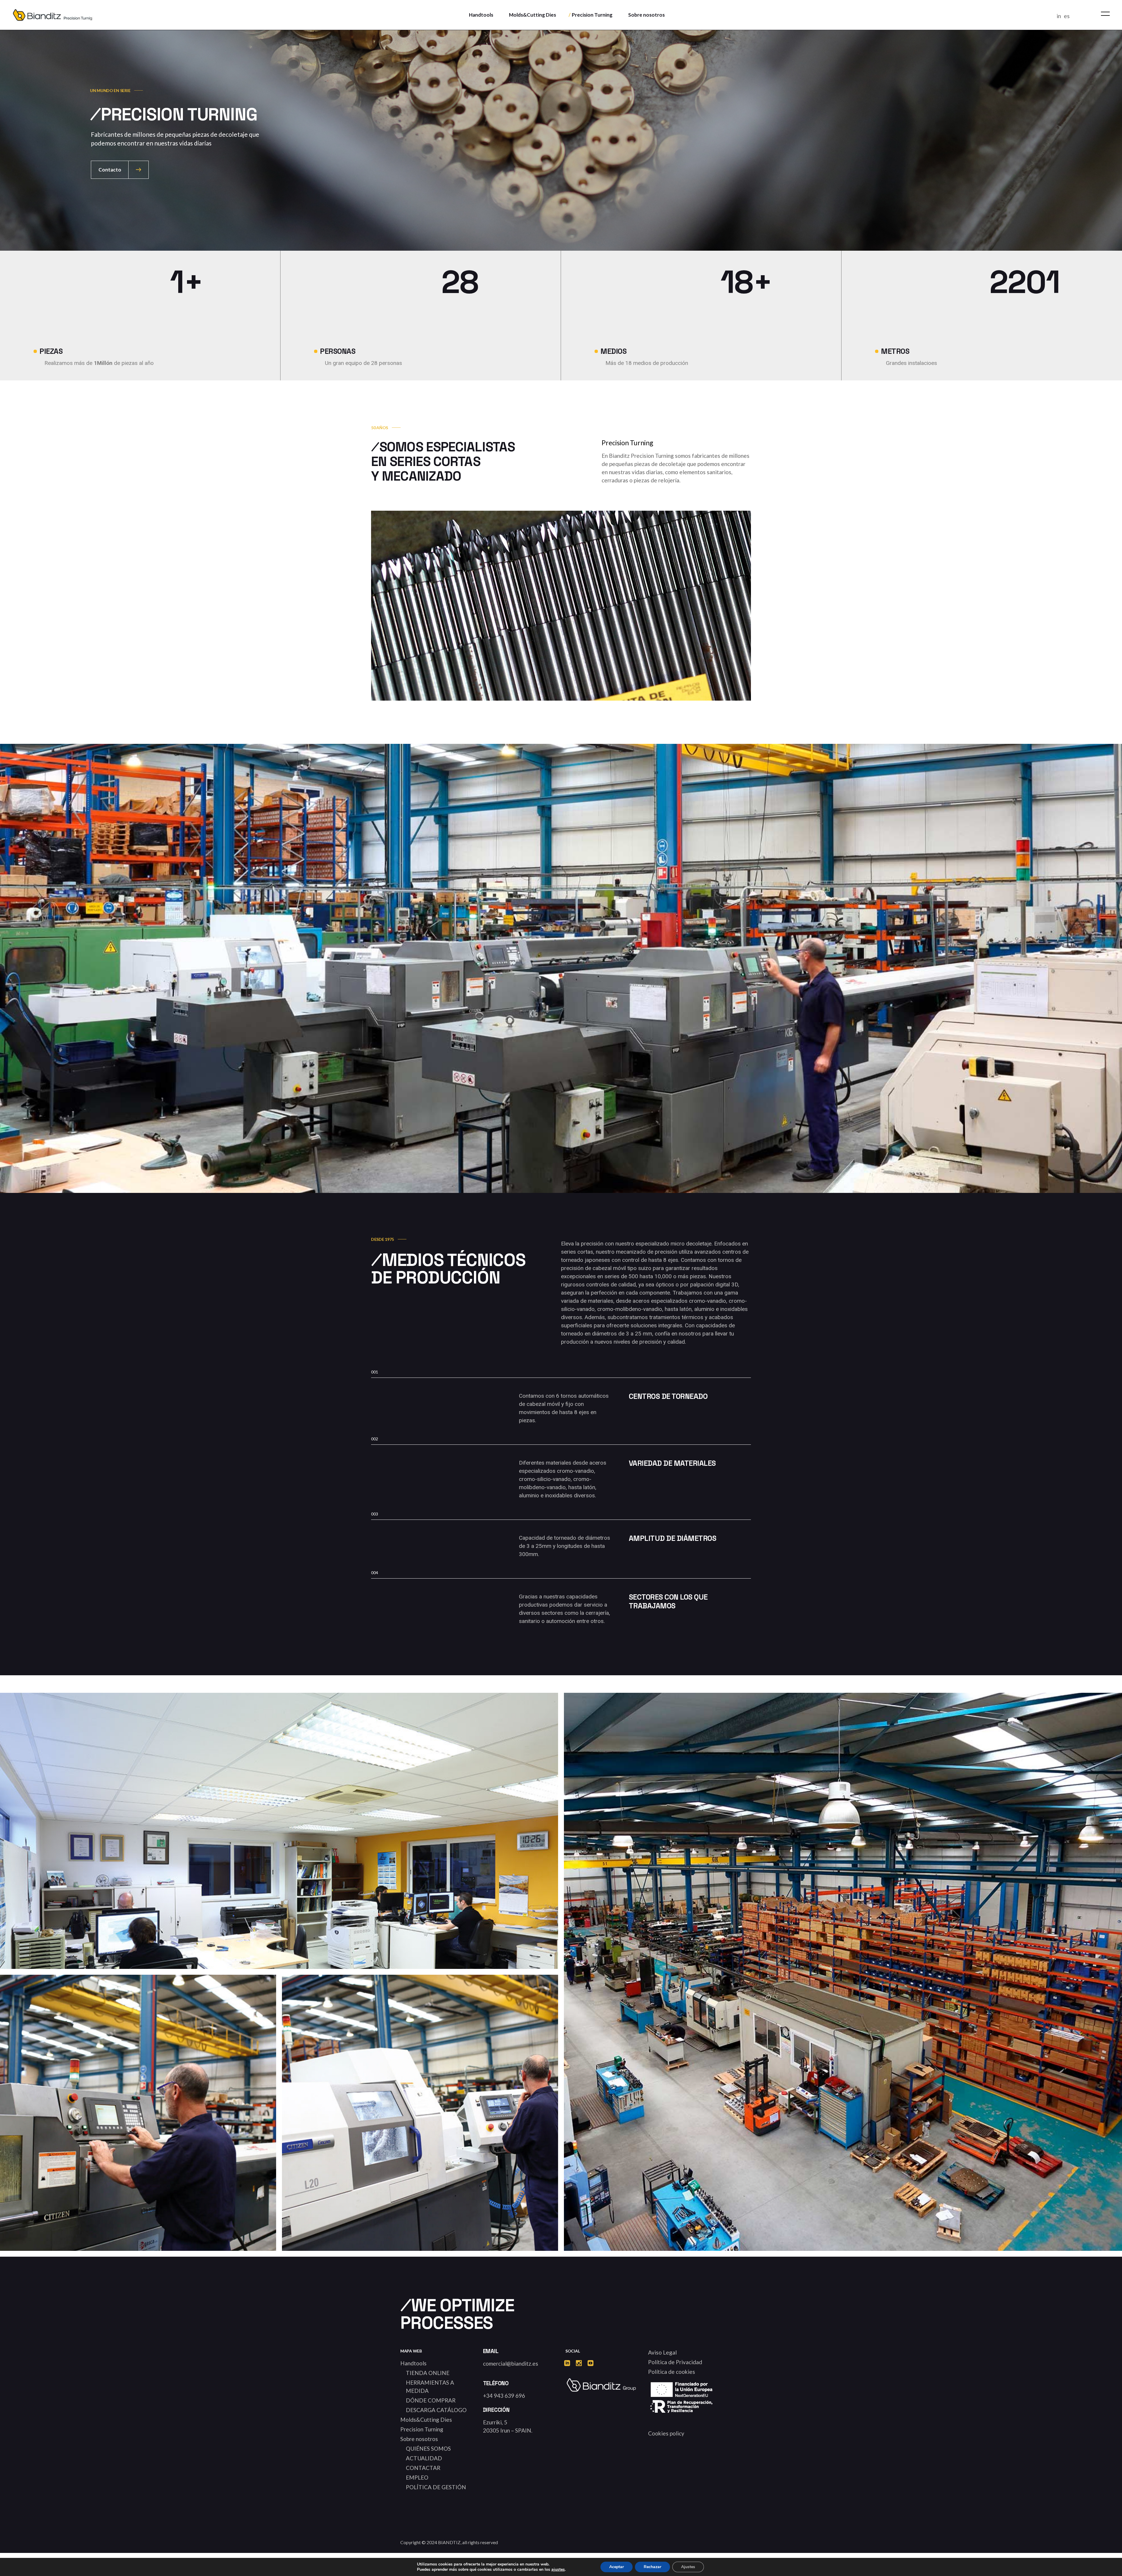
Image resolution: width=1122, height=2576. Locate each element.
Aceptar (617, 2567)
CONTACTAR (423, 2468)
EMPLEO (417, 2477)
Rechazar (652, 2567)
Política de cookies (672, 2372)
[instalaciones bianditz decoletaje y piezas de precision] (843, 1972)
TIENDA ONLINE (428, 2373)
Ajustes (688, 2567)
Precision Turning (422, 2429)
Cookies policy (666, 2433)
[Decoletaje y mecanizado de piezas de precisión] (138, 2113)
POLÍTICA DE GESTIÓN (436, 2487)
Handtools (413, 2363)
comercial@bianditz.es (511, 2363)
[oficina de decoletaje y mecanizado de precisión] (279, 1874)
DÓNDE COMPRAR (431, 2400)
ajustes (558, 2570)
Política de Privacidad (675, 2362)
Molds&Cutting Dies (426, 2420)
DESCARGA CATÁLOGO (436, 2410)
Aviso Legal (662, 2352)
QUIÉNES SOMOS (428, 2448)
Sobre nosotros (419, 2439)
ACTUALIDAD (424, 2458)
